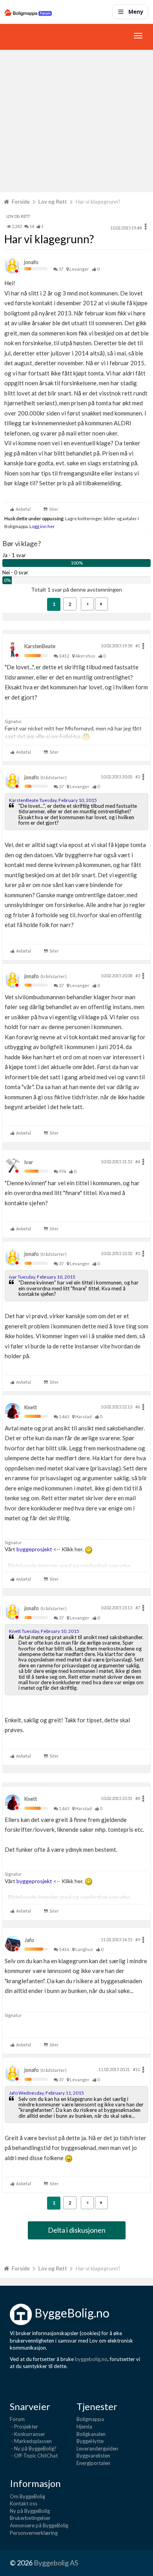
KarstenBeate (40, 646)
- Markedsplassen (31, 2441)
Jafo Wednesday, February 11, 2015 (46, 2093)
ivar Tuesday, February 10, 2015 (42, 1277)
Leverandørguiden (97, 2448)
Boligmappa (90, 2419)
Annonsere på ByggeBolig (39, 2525)
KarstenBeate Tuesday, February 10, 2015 (53, 800)
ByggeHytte (90, 2441)
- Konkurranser (27, 2434)
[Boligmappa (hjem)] (28, 12)
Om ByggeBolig (27, 2496)
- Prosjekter (24, 2427)
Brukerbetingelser (30, 2518)
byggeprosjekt (35, 1549)
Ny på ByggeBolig (30, 2511)
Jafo (29, 1940)
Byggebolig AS (56, 2563)
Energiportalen (93, 2463)
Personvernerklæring (34, 2533)
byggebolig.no (91, 2359)
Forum (17, 2419)
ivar (29, 1162)
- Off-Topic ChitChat (34, 2456)
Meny (136, 12)
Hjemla (84, 2427)
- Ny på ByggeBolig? (33, 2448)
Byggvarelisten (93, 2456)
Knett (31, 1407)
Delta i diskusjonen (77, 2230)
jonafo (31, 262)
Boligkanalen (91, 2434)
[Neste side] (101, 604)
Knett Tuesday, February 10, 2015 (44, 1631)
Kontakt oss (24, 2503)
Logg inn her (42, 526)
